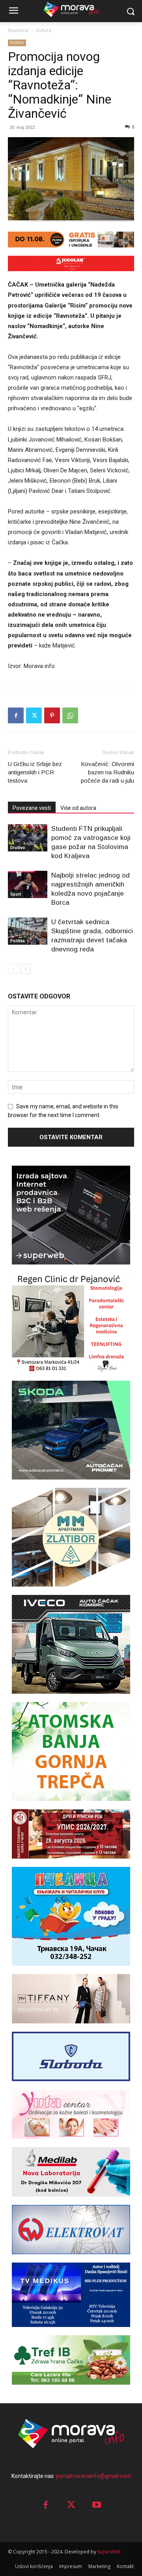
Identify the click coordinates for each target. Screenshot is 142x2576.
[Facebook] (16, 715)
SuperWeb (109, 2552)
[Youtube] (97, 2505)
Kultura (44, 30)
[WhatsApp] (70, 715)
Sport (16, 894)
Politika (18, 941)
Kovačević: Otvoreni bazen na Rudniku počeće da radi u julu (107, 772)
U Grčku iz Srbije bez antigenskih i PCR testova (35, 772)
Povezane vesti (32, 808)
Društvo (18, 848)
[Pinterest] (52, 715)
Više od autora (78, 808)
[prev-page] (13, 969)
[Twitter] (34, 715)
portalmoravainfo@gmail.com (93, 2476)
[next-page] (25, 969)
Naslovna (18, 30)
